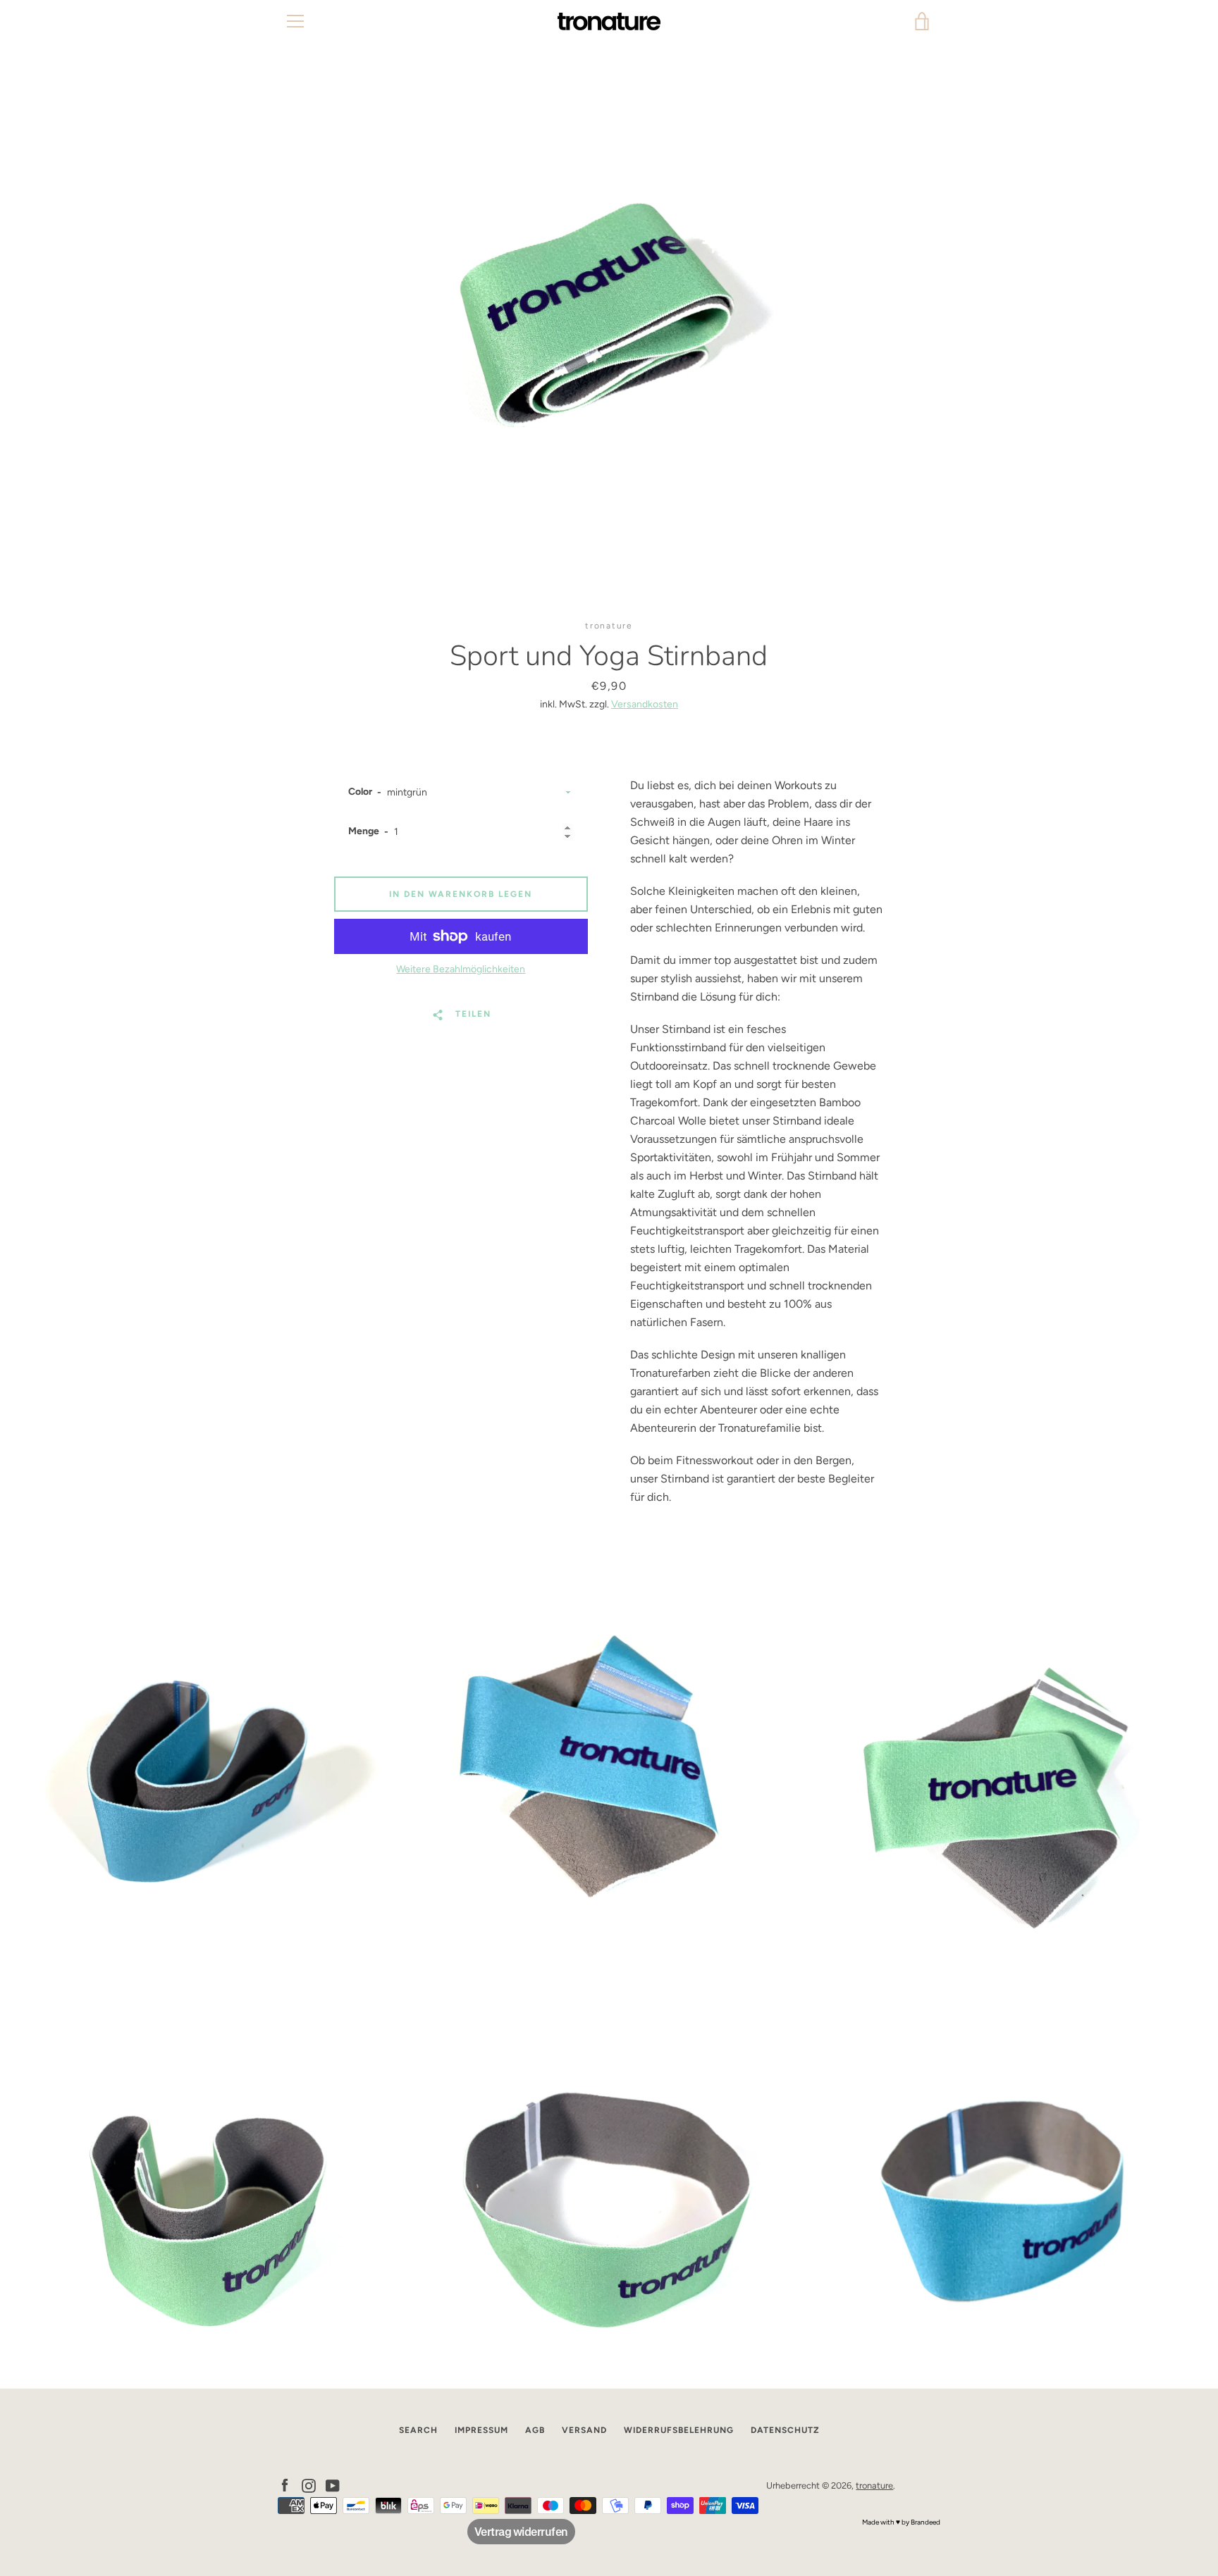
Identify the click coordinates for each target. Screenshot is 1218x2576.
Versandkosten (645, 704)
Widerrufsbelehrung (679, 2430)
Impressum (481, 2430)
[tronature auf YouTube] (333, 2485)
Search (418, 2430)
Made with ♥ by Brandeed (901, 2522)
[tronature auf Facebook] (285, 2485)
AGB (535, 2430)
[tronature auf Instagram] (309, 2485)
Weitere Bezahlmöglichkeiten (461, 969)
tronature (874, 2485)
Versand (584, 2430)
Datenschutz (785, 2430)
